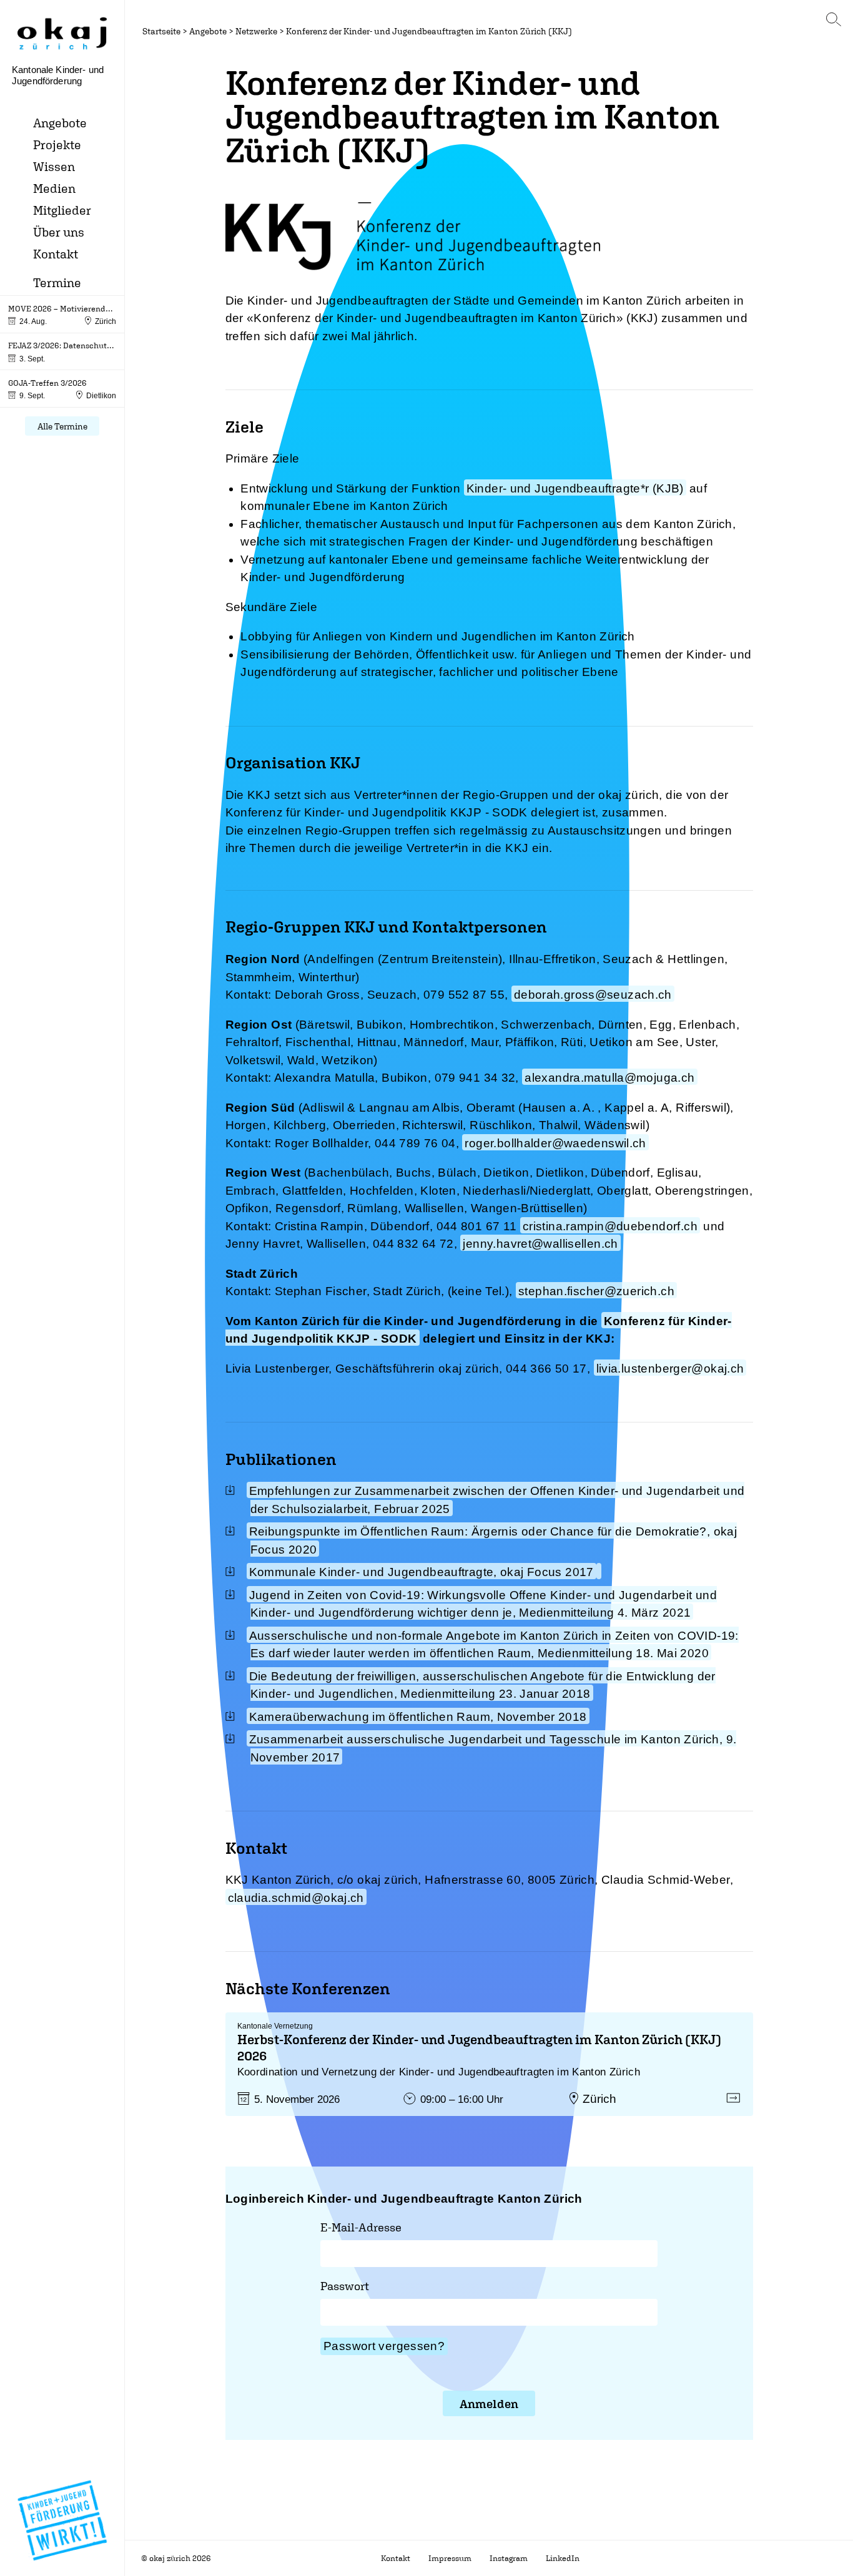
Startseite (161, 31)
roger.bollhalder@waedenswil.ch (555, 1143)
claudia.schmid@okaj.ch (296, 1898)
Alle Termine (62, 426)
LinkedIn (563, 2558)
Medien (54, 188)
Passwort (345, 2286)
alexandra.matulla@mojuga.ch (609, 1078)
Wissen (54, 166)
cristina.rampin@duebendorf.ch (610, 1226)
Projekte (57, 144)
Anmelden (489, 2404)
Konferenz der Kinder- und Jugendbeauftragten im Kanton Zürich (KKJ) (429, 31)
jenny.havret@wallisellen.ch (540, 1244)
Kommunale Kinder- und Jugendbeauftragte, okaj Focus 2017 (422, 1572)
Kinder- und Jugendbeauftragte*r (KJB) (575, 488)
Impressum (450, 2558)
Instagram (509, 2558)
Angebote (60, 123)
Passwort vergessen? (384, 2346)
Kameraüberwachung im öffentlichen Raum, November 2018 (418, 1717)
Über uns (59, 232)
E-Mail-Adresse (361, 2227)
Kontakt (56, 254)
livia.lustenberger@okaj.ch (670, 1369)
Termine (57, 282)
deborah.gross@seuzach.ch (593, 995)
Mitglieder (62, 210)
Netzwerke (256, 31)
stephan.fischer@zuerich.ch (596, 1291)
